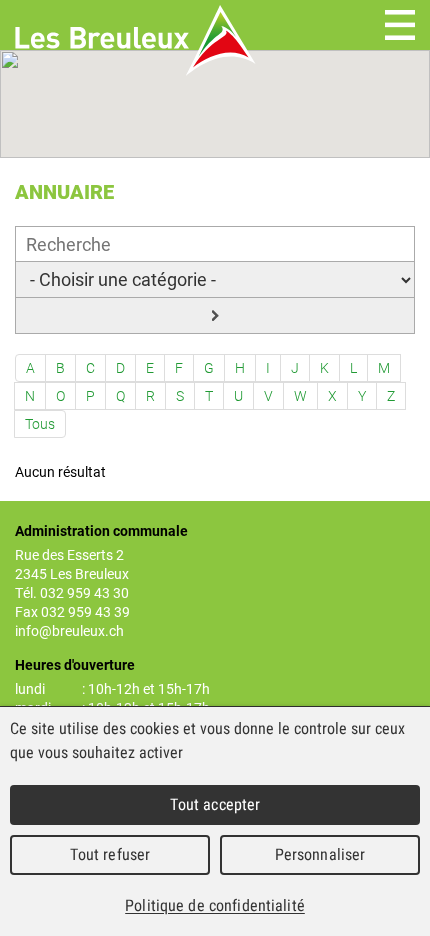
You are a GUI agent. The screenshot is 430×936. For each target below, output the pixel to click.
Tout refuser (110, 854)
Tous (40, 423)
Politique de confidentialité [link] (215, 905)
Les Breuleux (135, 40)
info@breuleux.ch (69, 630)
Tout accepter (215, 804)
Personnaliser (320, 854)
